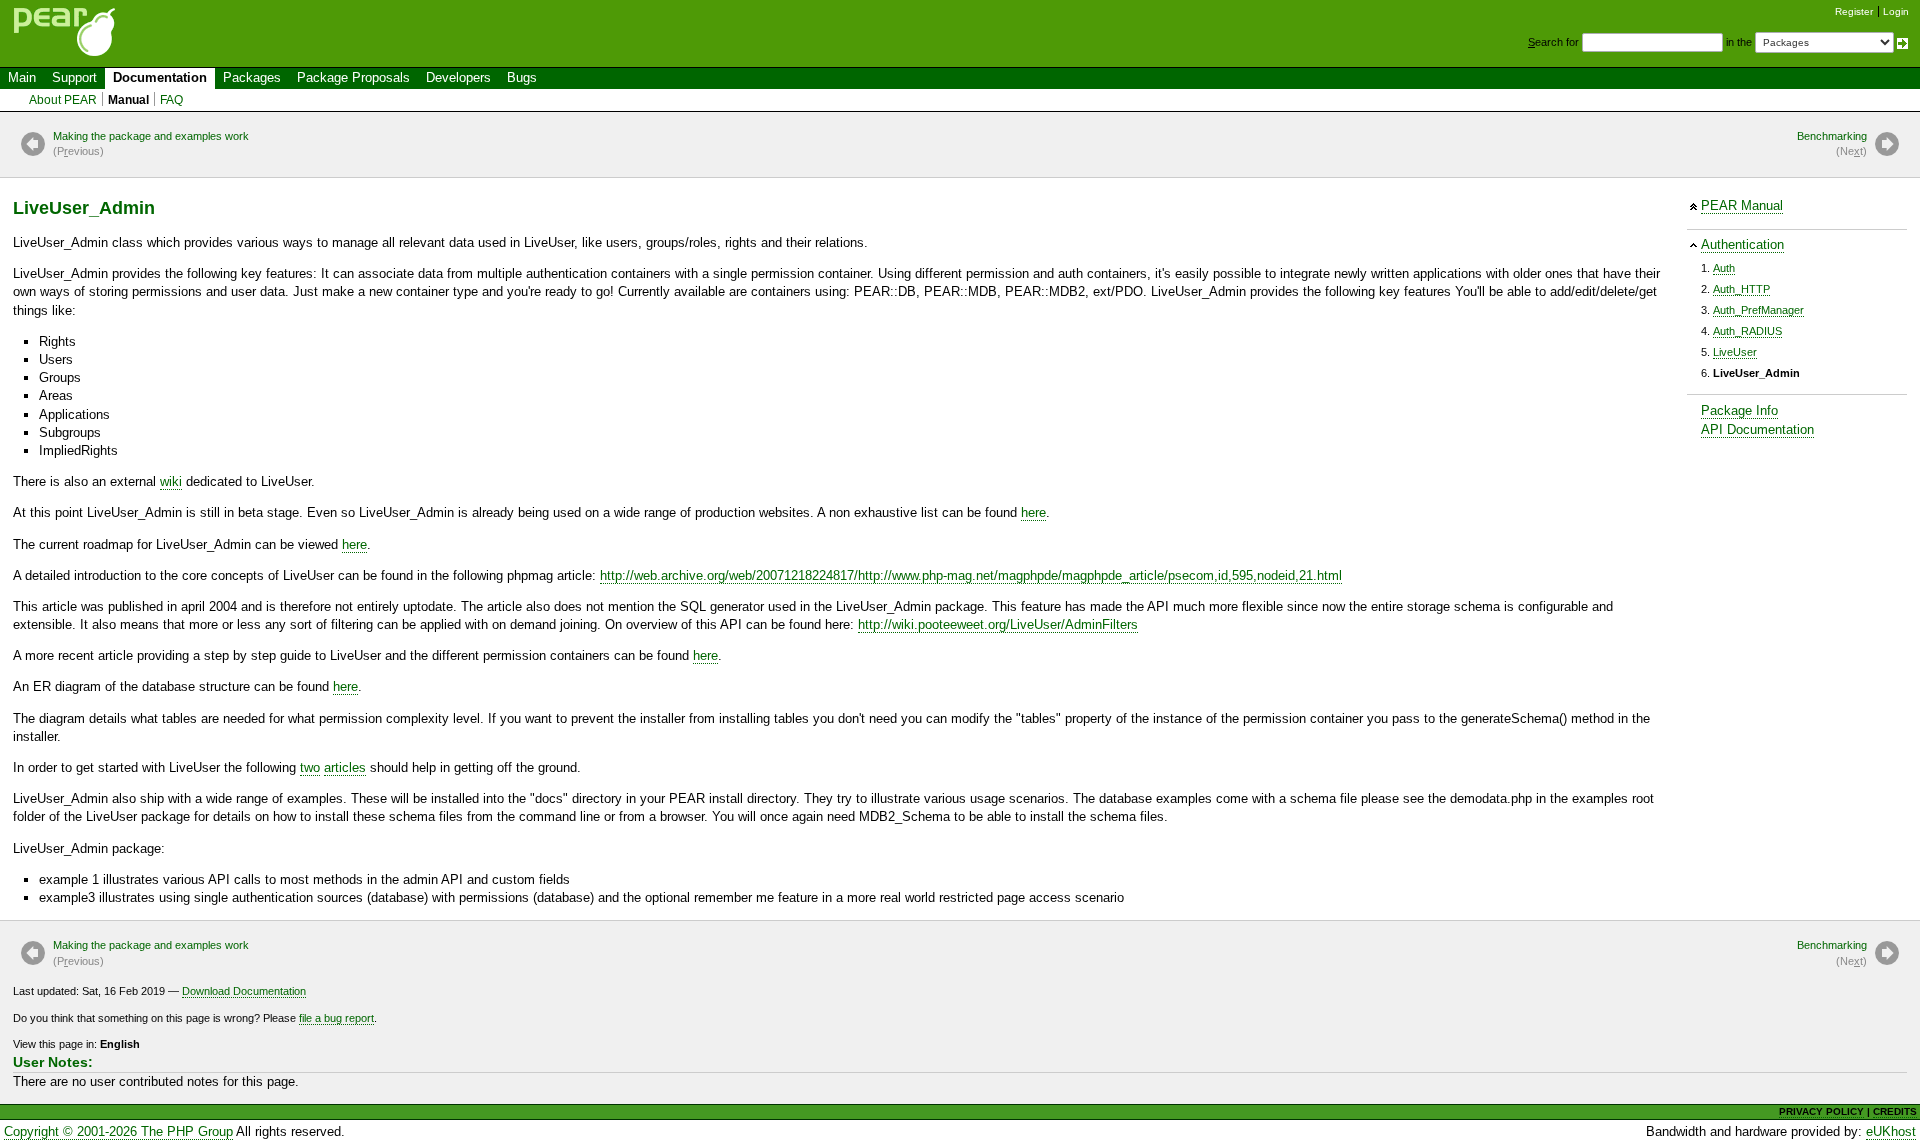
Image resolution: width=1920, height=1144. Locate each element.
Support (74, 77)
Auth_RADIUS (1747, 331)
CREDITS (1895, 1111)
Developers (458, 77)
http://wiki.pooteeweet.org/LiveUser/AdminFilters (998, 624)
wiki (171, 481)
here (1033, 512)
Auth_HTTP (1741, 289)
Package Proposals (353, 77)
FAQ (171, 100)
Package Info (1739, 410)
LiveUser (1735, 352)
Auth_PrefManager (1758, 310)
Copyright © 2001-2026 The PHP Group (118, 1131)
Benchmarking (1832, 143)
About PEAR (63, 100)
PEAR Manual (1742, 205)
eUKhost (1891, 1131)
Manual (128, 100)
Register (1854, 11)
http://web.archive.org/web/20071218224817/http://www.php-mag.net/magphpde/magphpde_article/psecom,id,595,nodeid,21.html (971, 575)
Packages (252, 77)
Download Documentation (244, 991)
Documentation (160, 77)
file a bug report (336, 1018)
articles (345, 767)
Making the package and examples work (151, 143)
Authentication (1742, 244)
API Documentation (1757, 429)
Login (1896, 11)
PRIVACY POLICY (1821, 1111)
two (310, 767)
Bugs (522, 77)
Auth (1724, 268)
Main (22, 77)
